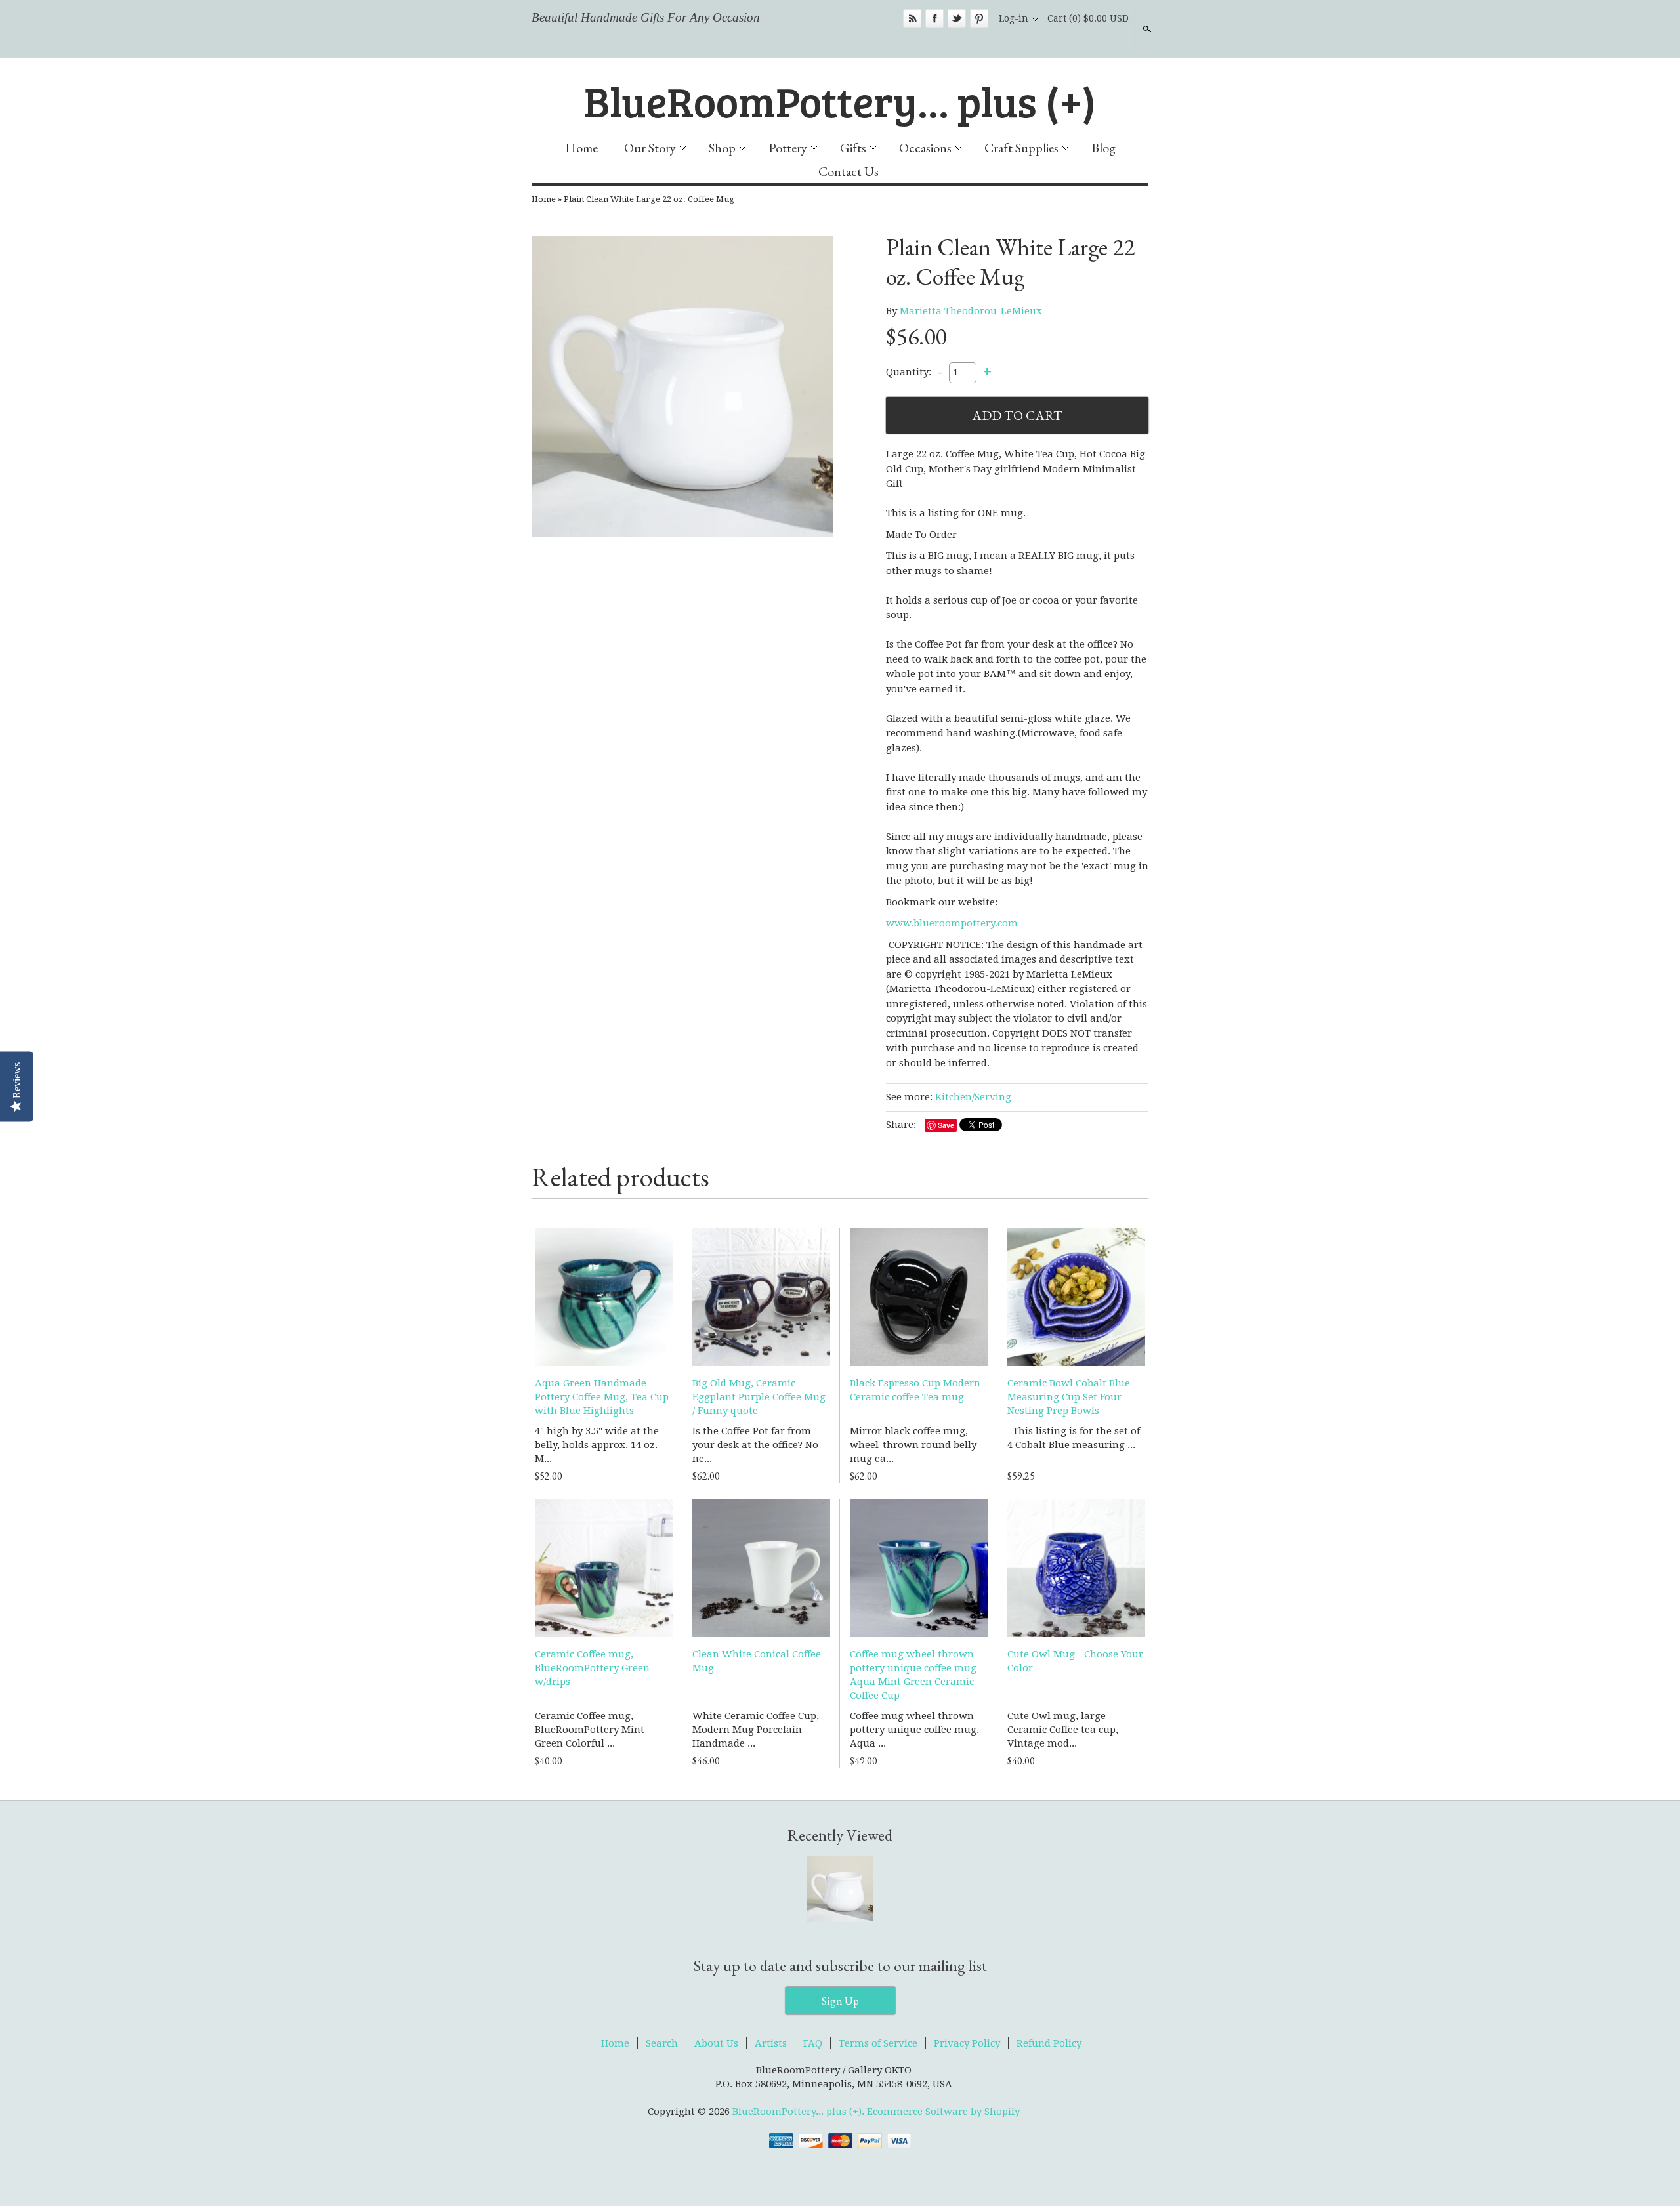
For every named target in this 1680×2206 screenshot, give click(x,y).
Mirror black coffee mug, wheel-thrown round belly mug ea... (913, 1445)
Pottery (788, 148)
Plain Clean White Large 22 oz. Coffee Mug (649, 199)
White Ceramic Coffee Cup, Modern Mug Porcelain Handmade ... (756, 1730)
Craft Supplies (1021, 148)
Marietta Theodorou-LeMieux (971, 311)
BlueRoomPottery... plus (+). (800, 2112)
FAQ (813, 2043)
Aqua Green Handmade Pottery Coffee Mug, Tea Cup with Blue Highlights (602, 1397)
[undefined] (682, 388)
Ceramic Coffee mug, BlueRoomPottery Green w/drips (592, 1668)
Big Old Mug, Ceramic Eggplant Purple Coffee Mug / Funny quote (759, 1397)
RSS (912, 18)
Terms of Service (878, 2043)
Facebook (934, 18)
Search (1146, 29)
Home (581, 148)
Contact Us (849, 171)
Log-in (1014, 18)
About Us (716, 2043)
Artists (771, 2043)
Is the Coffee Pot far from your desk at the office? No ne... (755, 1445)
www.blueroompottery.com (952, 923)
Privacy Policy (967, 2043)
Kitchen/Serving (973, 1097)
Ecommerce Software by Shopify (943, 2112)
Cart (1088, 18)
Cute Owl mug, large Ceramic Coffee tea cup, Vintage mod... (1063, 1730)
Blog (1103, 148)
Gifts (853, 148)
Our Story (650, 148)
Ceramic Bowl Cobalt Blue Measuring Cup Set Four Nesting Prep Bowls (1069, 1397)
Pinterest (979, 18)
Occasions (925, 148)
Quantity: (909, 372)
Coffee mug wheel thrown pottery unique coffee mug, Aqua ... (914, 1730)
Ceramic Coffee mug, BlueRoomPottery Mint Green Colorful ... (590, 1730)
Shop (722, 148)
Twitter (957, 18)
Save (946, 1125)
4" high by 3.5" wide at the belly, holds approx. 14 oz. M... (597, 1445)
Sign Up (840, 2001)
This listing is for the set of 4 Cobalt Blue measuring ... (1074, 1438)
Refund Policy (1049, 2043)
